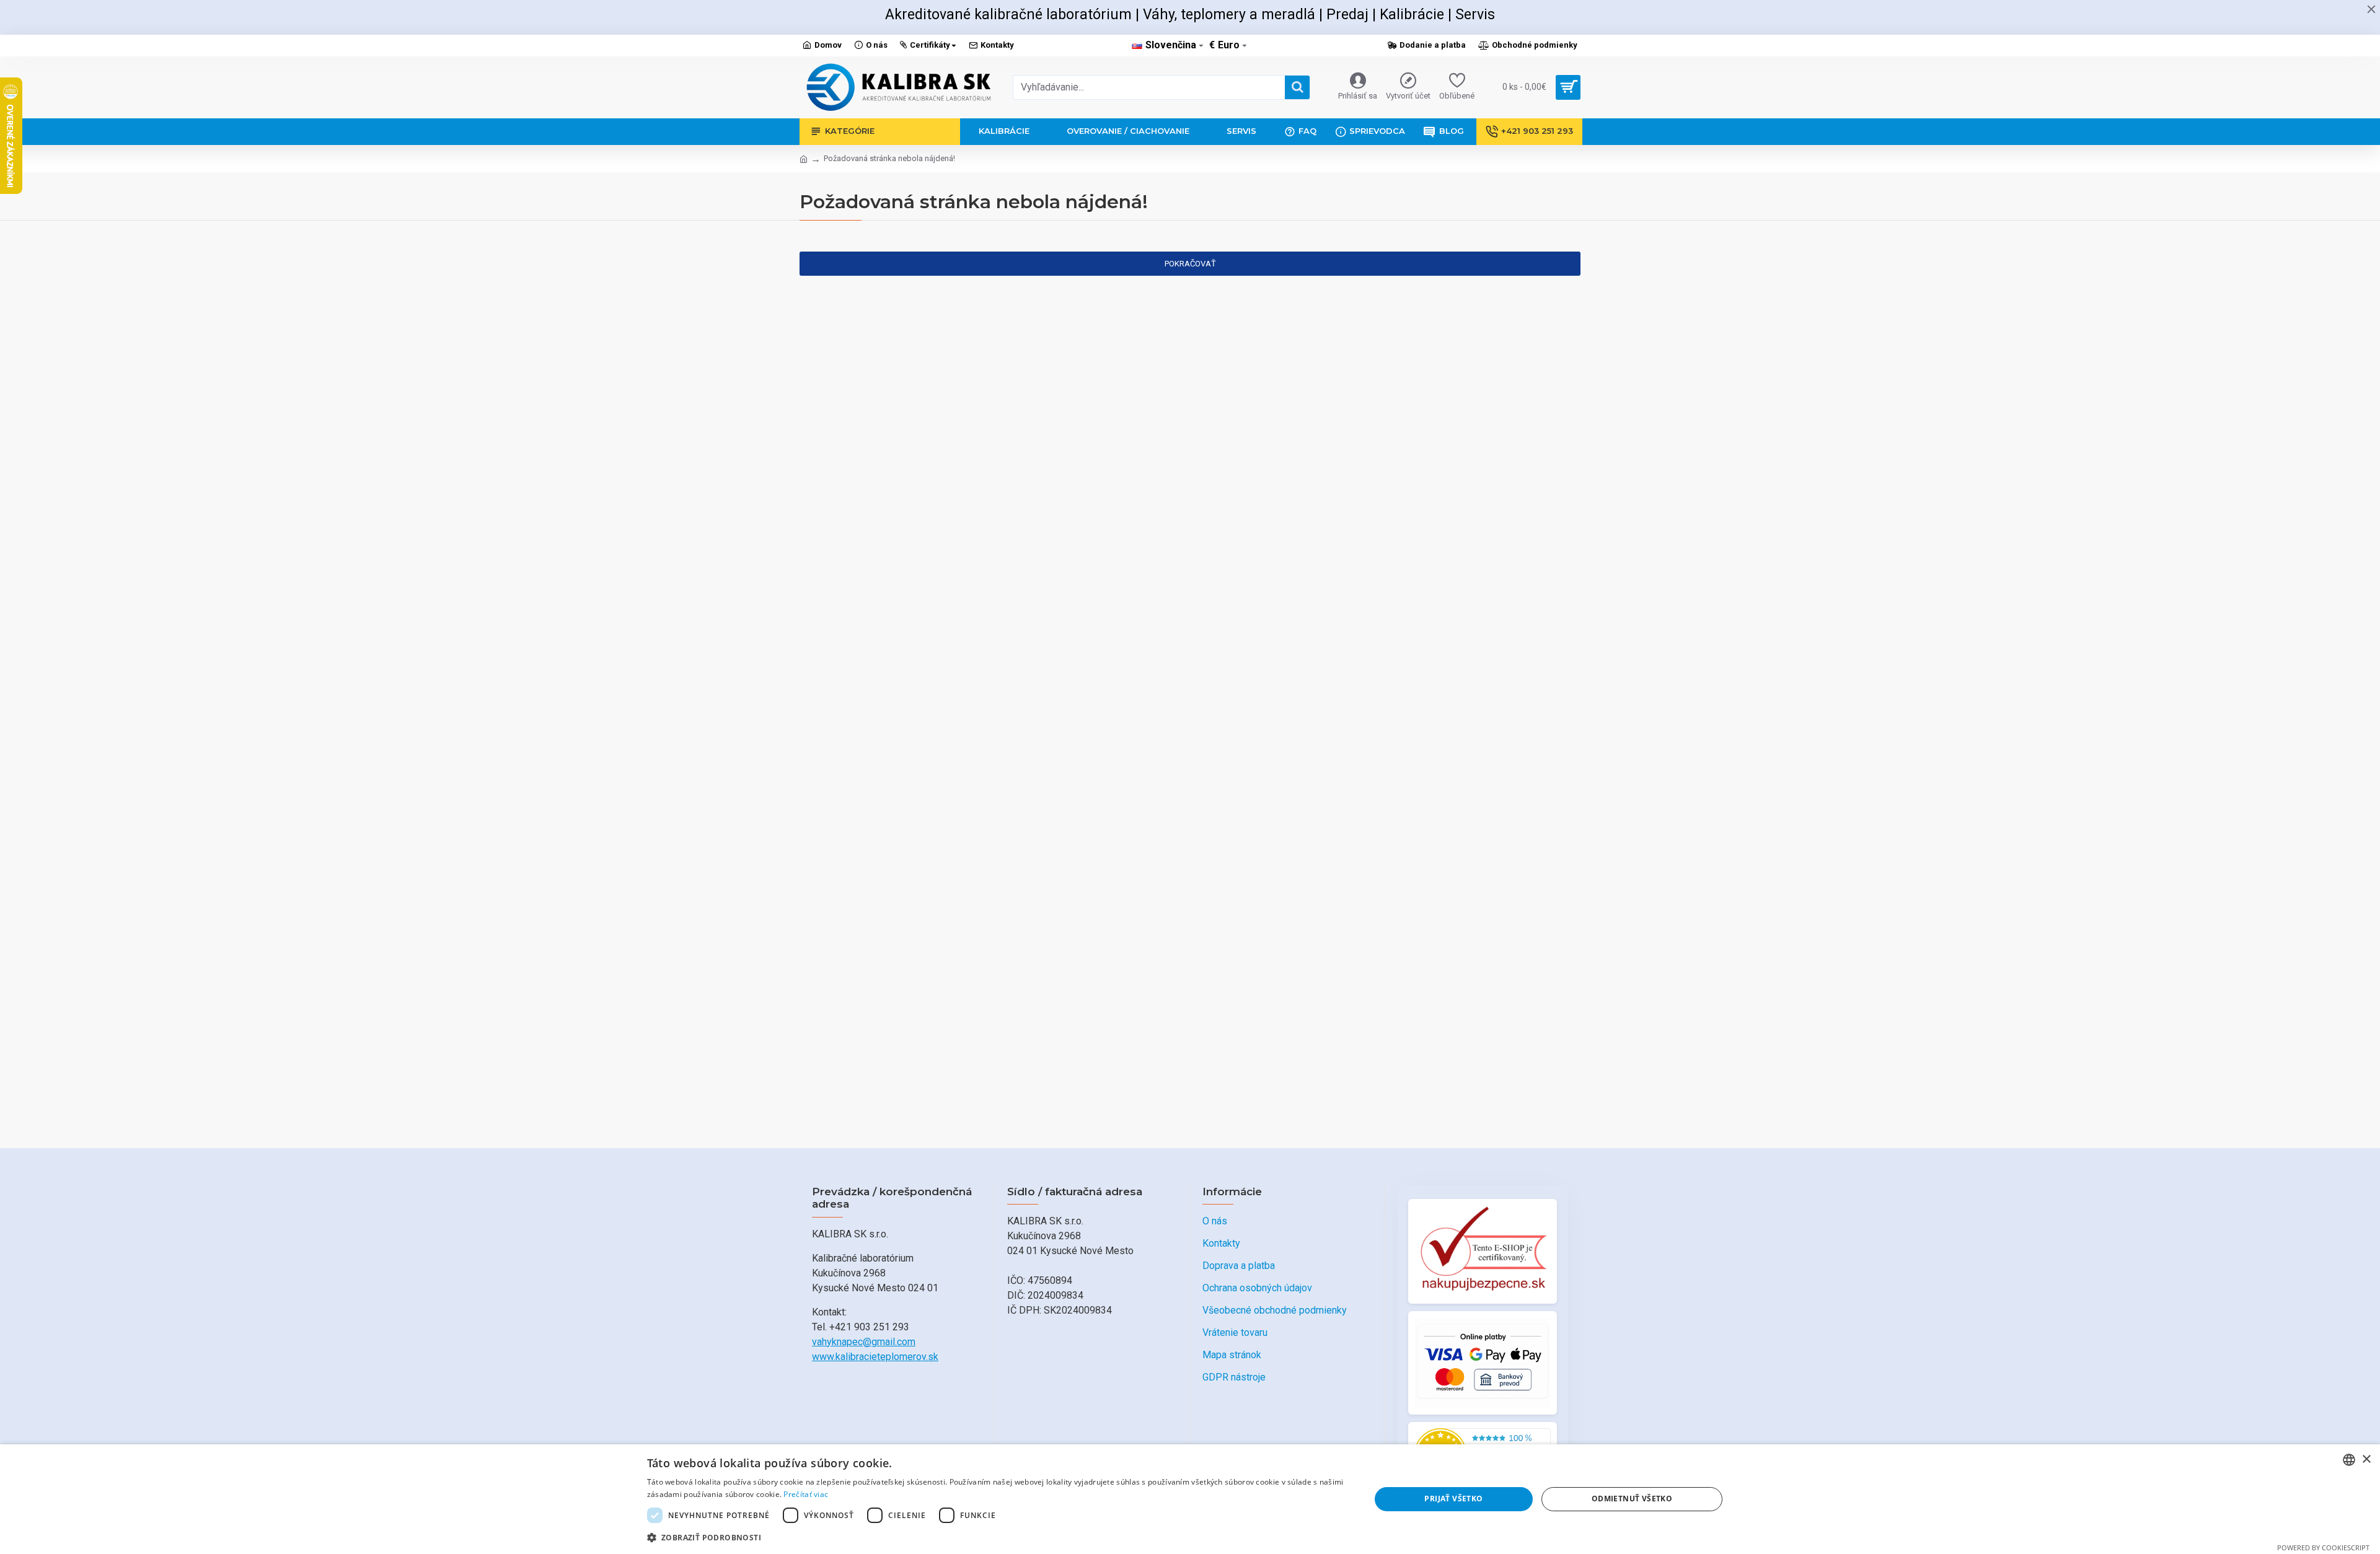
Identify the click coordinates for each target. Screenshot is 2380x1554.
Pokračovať (1190, 264)
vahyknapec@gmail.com (864, 1342)
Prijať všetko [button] (1453, 1499)
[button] (998, 1537)
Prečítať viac (806, 1494)
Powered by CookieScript (2323, 1547)
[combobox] (2349, 1460)
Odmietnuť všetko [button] (1632, 1499)
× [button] (2366, 1460)
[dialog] (1190, 1499)
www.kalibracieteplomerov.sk (875, 1357)
